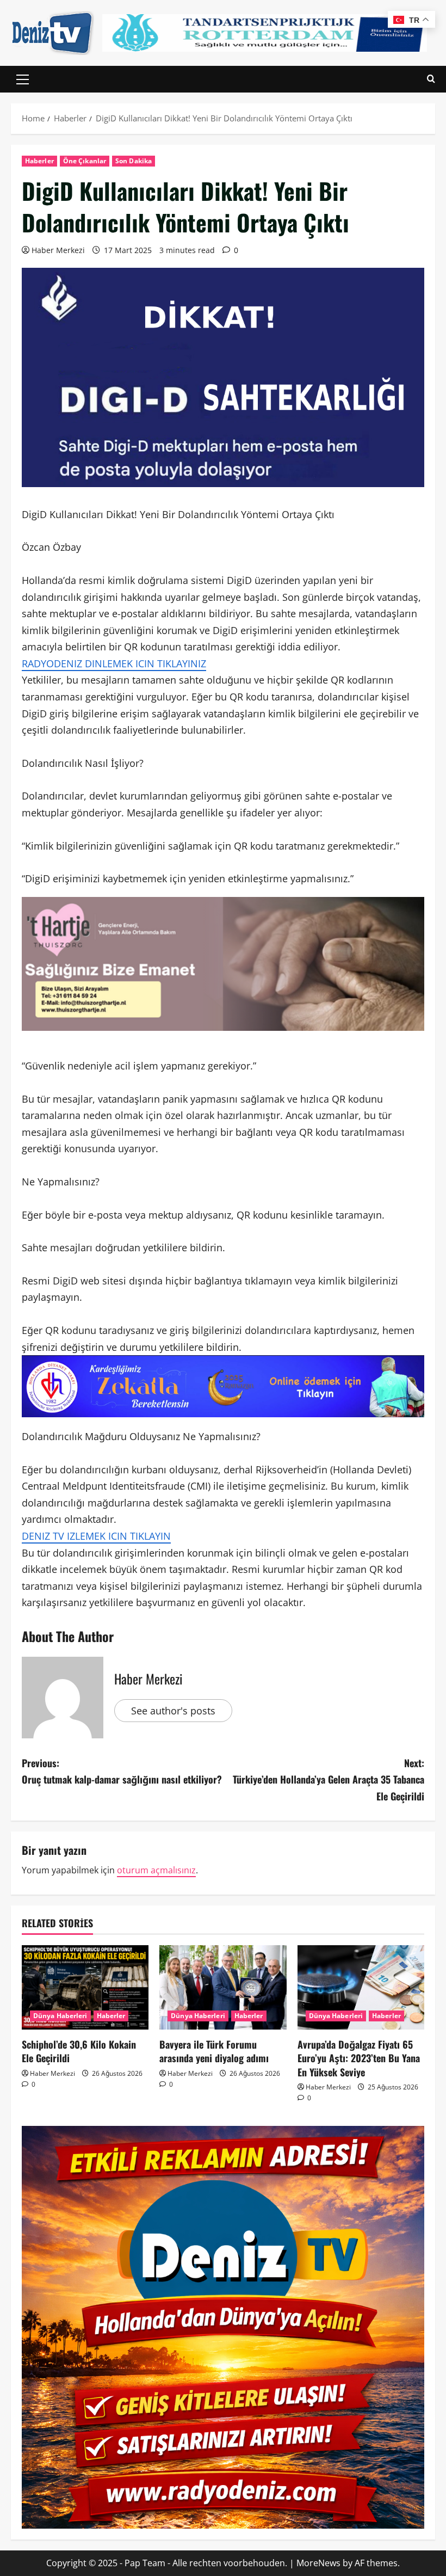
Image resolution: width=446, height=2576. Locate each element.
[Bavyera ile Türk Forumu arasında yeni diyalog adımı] (223, 1988)
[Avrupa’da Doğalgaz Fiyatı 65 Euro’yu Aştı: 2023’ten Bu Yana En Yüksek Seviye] (361, 1988)
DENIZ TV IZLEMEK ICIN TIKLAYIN (96, 1536)
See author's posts (173, 1711)
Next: (329, 1779)
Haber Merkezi (58, 250)
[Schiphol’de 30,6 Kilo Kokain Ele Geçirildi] (85, 1988)
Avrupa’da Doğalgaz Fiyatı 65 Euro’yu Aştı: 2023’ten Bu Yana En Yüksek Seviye (359, 2058)
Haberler (39, 161)
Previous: (122, 1771)
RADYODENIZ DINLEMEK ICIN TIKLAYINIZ (114, 663)
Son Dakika (134, 161)
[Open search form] (431, 79)
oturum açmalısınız (156, 1870)
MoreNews (318, 2563)
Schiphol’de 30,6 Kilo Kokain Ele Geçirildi (79, 2051)
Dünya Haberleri (60, 2016)
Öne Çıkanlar (85, 161)
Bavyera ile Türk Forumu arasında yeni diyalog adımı (214, 2051)
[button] (23, 79)
